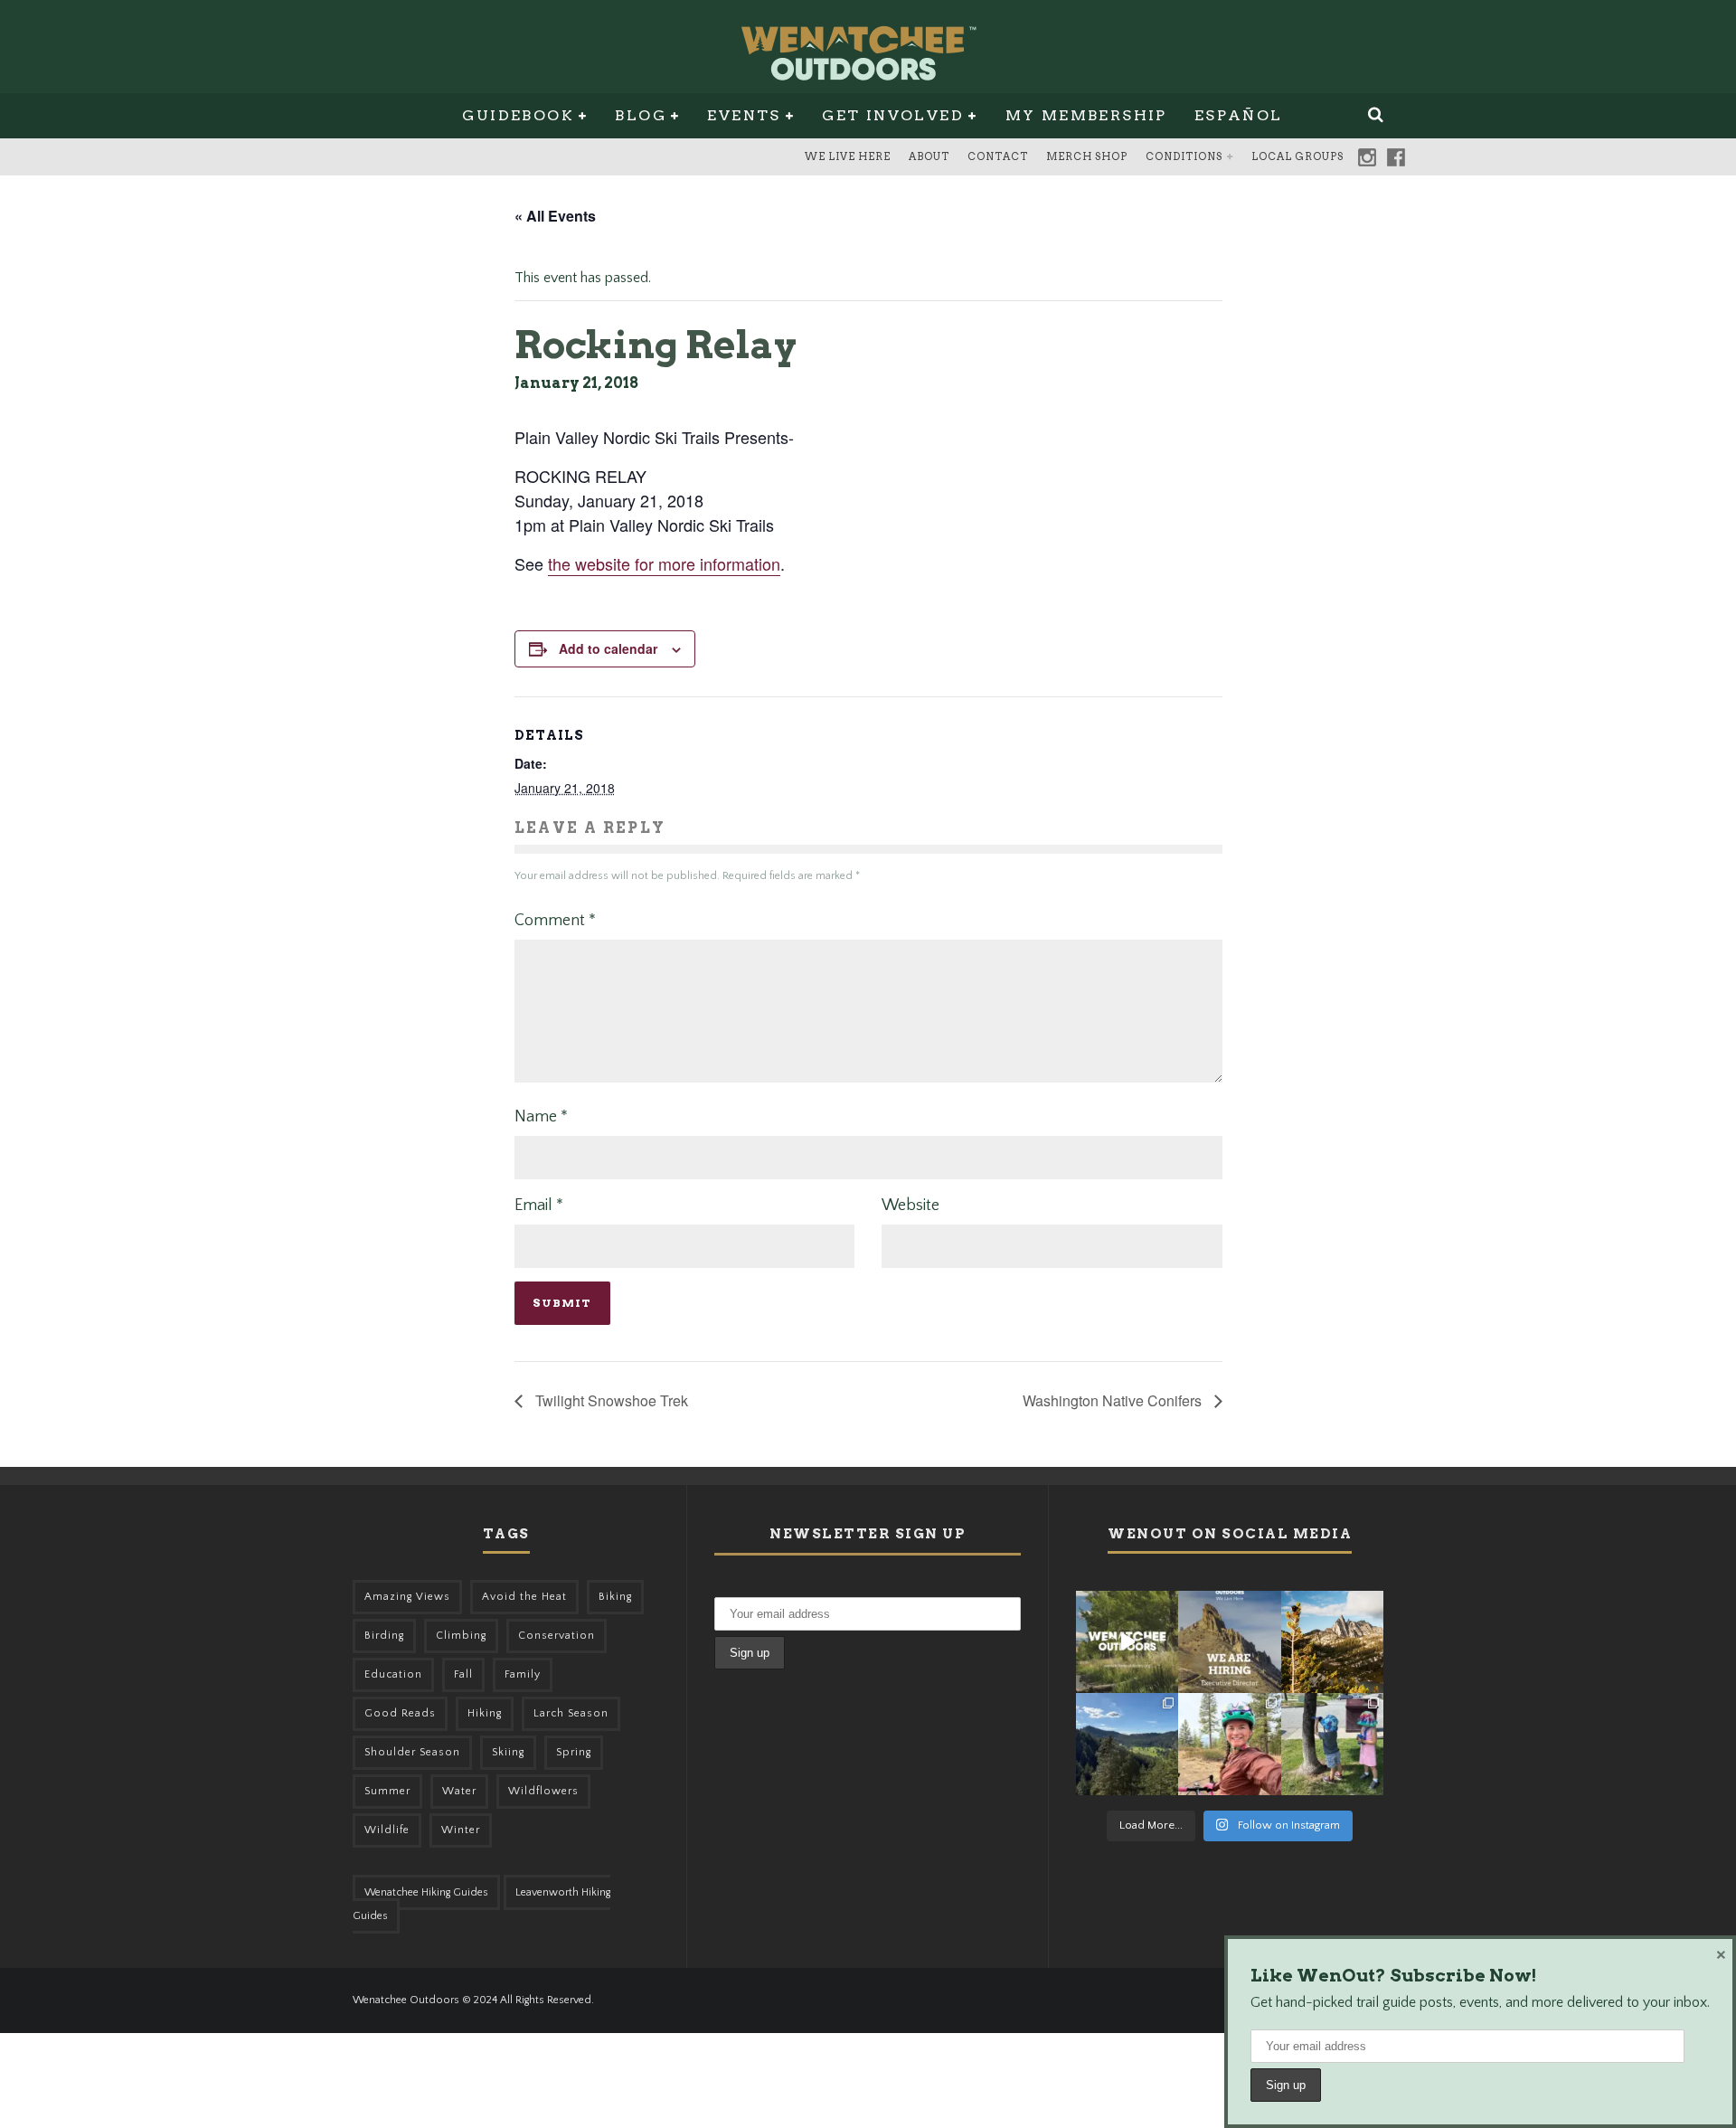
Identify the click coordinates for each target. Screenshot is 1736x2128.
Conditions (1184, 156)
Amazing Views (407, 1597)
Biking (615, 1597)
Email (539, 1206)
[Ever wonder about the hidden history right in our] (1127, 1744)
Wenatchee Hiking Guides (426, 1892)
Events (744, 115)
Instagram (1367, 157)
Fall (463, 1674)
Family (523, 1674)
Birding (384, 1636)
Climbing (461, 1636)
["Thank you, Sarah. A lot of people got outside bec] (1229, 1744)
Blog (641, 115)
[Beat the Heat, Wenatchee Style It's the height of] (1127, 1642)
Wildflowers (543, 1791)
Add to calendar (608, 648)
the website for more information (664, 563)
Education (393, 1674)
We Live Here (848, 156)
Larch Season (571, 1713)
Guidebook (518, 115)
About (929, 156)
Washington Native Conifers (1114, 1400)
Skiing (508, 1752)
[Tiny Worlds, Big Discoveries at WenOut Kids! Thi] (1332, 1744)
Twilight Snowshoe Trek (610, 1400)
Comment (555, 921)
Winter (461, 1830)
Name (541, 1117)
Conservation (557, 1636)
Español (1239, 115)
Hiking (485, 1713)
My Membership (1086, 115)
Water (459, 1791)
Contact (998, 156)
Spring (574, 1752)
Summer (387, 1791)
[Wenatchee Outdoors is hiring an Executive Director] (1229, 1642)
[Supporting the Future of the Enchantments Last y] (1332, 1642)
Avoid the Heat (524, 1597)
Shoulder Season (412, 1752)
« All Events (555, 216)
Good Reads (400, 1713)
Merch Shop (1087, 156)
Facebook (1396, 157)
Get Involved (893, 115)
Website (910, 1206)
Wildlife (387, 1830)
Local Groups (1297, 156)
